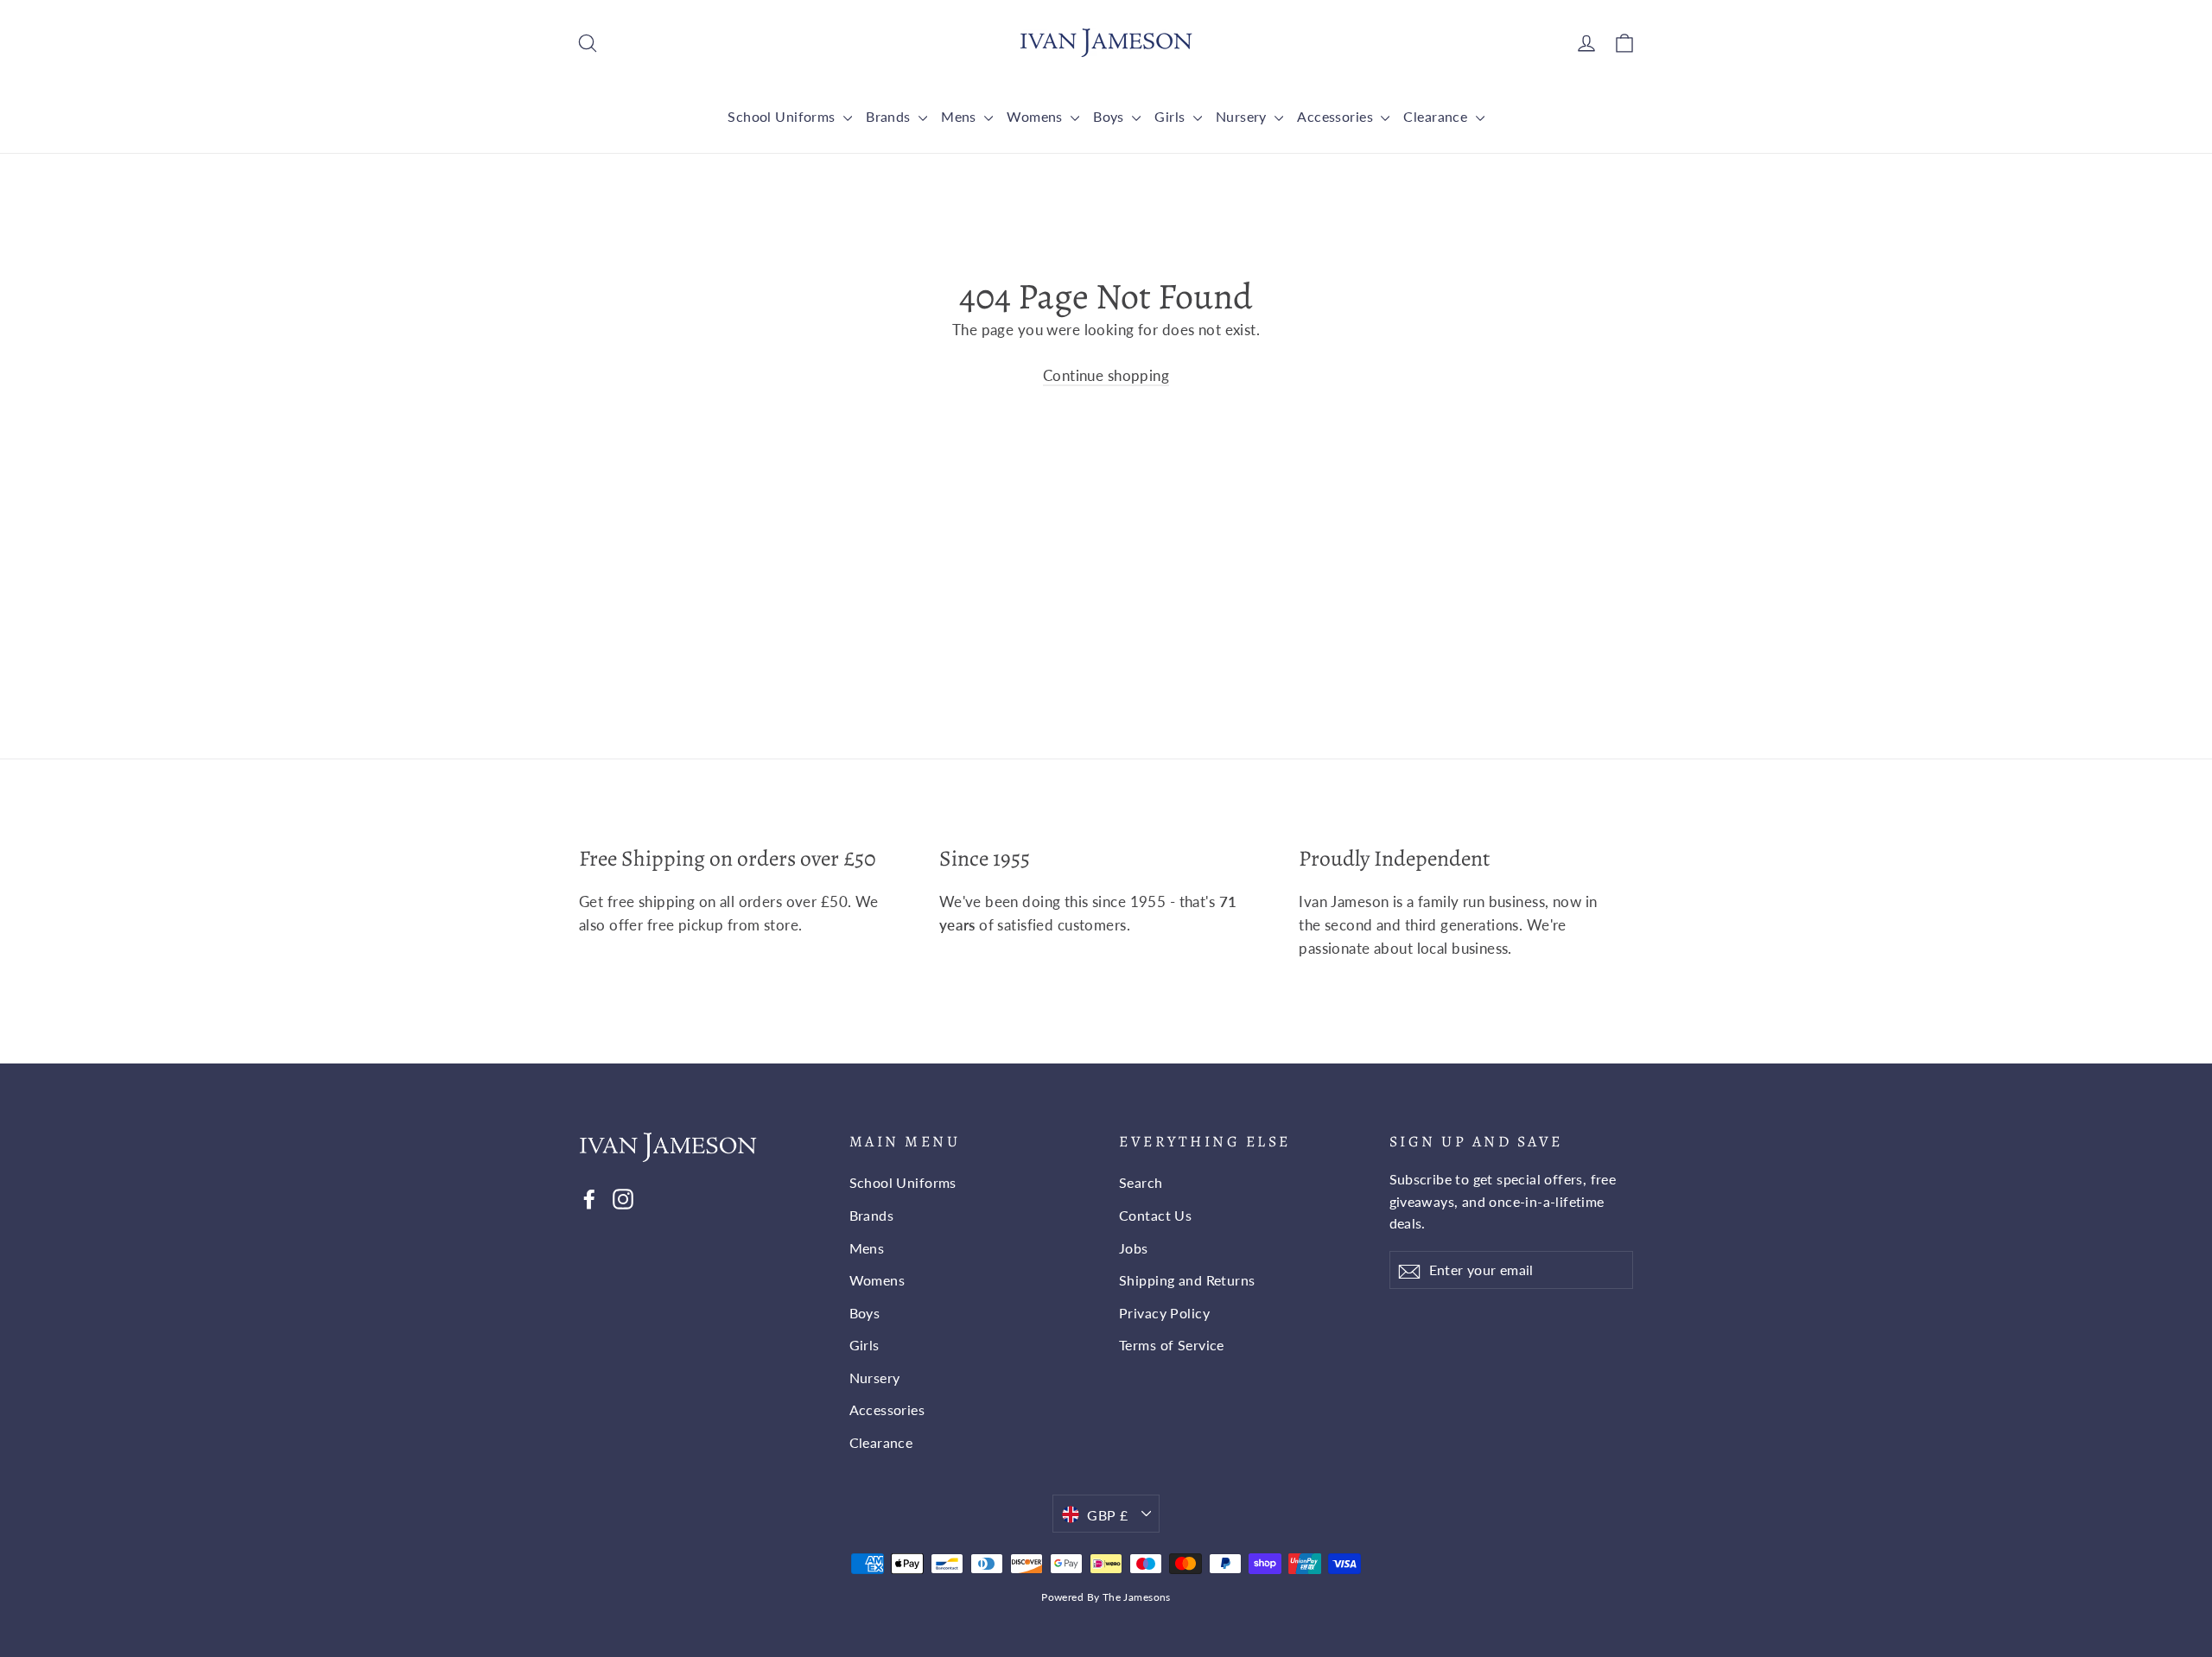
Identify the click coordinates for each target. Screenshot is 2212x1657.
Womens (1036, 116)
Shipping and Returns (1187, 1280)
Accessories (1337, 116)
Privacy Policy (1164, 1313)
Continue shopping (1106, 375)
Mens (960, 116)
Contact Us (1155, 1215)
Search (1141, 1182)
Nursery (1243, 116)
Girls (1172, 116)
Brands (890, 116)
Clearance (1437, 116)
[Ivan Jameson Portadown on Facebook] (589, 1197)
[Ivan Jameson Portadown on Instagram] (623, 1197)
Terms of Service (1172, 1345)
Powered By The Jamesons (1106, 1597)
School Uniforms (783, 116)
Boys (1110, 116)
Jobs (1134, 1248)
